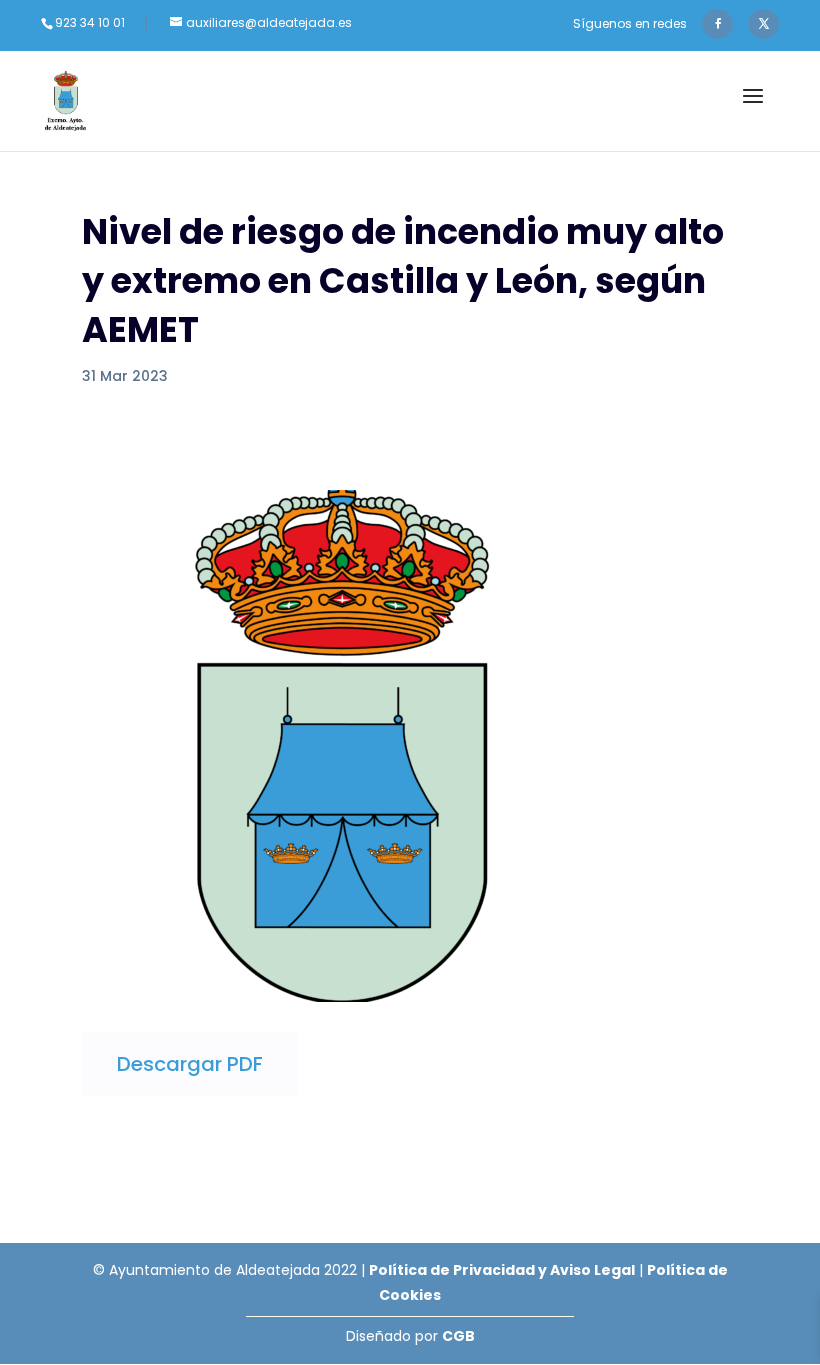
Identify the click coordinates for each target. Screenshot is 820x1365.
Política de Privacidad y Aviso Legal (502, 1270)
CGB (458, 1336)
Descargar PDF (190, 1064)
